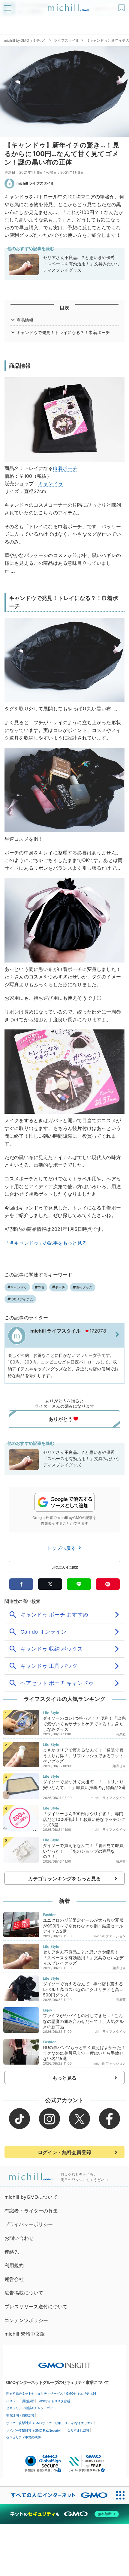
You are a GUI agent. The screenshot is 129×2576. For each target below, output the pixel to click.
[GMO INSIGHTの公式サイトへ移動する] (65, 2362)
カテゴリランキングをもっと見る (64, 1879)
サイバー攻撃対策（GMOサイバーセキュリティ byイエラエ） (50, 2423)
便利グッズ (84, 1287)
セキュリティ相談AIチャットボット (31, 2408)
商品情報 (25, 320)
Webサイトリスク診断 (54, 2401)
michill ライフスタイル (35, 183)
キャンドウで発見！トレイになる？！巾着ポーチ (63, 332)
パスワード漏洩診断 (20, 2401)
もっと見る (65, 2078)
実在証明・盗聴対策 (20, 2415)
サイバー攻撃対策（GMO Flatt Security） (34, 2430)
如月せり (119, 1766)
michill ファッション (110, 1936)
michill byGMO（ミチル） (26, 40)
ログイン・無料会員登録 (64, 2152)
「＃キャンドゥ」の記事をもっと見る (46, 1243)
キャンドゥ (51, 484)
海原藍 (121, 1734)
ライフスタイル (66, 40)
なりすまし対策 (78, 2430)
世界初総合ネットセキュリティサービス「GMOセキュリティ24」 (52, 2394)
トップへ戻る (62, 1548)
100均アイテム (22, 1299)
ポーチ (70, 468)
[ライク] (122, 6)
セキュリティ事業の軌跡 (23, 2437)
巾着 (58, 468)
